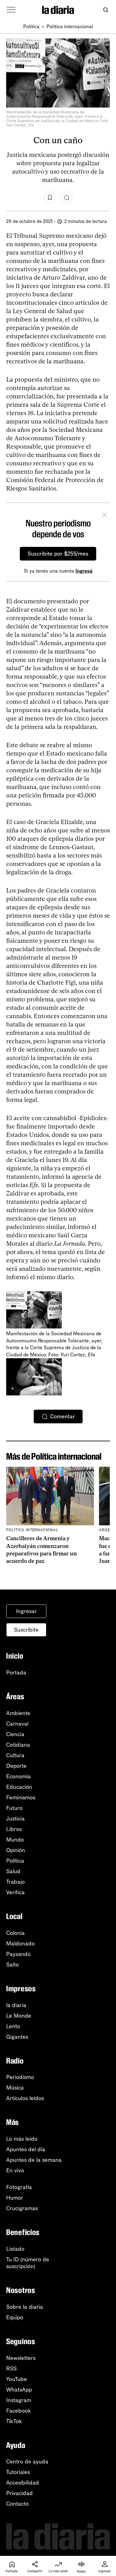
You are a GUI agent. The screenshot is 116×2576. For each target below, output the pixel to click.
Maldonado (20, 1944)
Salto (13, 1965)
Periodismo (20, 2077)
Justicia (15, 1819)
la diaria (16, 2005)
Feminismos (21, 1798)
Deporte (16, 1766)
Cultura (15, 1755)
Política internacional (70, 27)
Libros (14, 1829)
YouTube (17, 2379)
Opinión (16, 1850)
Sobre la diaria (25, 2307)
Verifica (15, 1892)
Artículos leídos (25, 2098)
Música (15, 2088)
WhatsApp (19, 2390)
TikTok (14, 2421)
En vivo (15, 2170)
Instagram (19, 2400)
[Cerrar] (104, 516)
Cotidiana (18, 1745)
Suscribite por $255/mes (58, 554)
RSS (11, 2369)
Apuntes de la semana (34, 2160)
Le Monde (19, 2016)
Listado (15, 2249)
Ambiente (18, 1713)
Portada (16, 1673)
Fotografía (19, 2187)
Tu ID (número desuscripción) (28, 2263)
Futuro (14, 1808)
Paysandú (18, 1954)
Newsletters (21, 2358)
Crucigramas (22, 2208)
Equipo (15, 2317)
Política (31, 27)
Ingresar (26, 1611)
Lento (13, 2026)
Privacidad (19, 2493)
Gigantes (17, 2037)
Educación (19, 1787)
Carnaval (17, 1724)
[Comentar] (67, 197)
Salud (13, 1871)
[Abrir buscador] (106, 10)
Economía (18, 1776)
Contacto (17, 2504)
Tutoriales (18, 2472)
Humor (15, 2198)
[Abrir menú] (11, 10)
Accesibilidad (23, 2483)
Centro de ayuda (27, 2462)
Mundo (15, 1840)
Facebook (19, 2411)
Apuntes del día (26, 2149)
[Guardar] (50, 197)
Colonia (15, 1933)
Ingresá (84, 571)
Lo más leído (22, 2139)
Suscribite (26, 1630)
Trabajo (15, 1882)
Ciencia (15, 1734)
